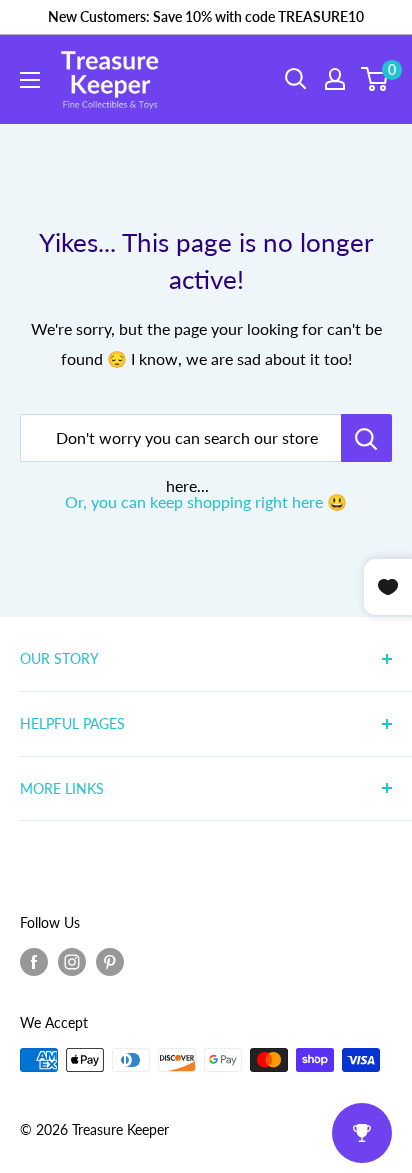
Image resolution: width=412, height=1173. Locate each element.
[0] (375, 79)
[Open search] (296, 79)
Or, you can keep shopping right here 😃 (206, 501)
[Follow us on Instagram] (72, 962)
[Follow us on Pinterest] (110, 962)
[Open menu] (30, 80)
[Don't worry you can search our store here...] (366, 438)
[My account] (335, 79)
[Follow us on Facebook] (34, 962)
